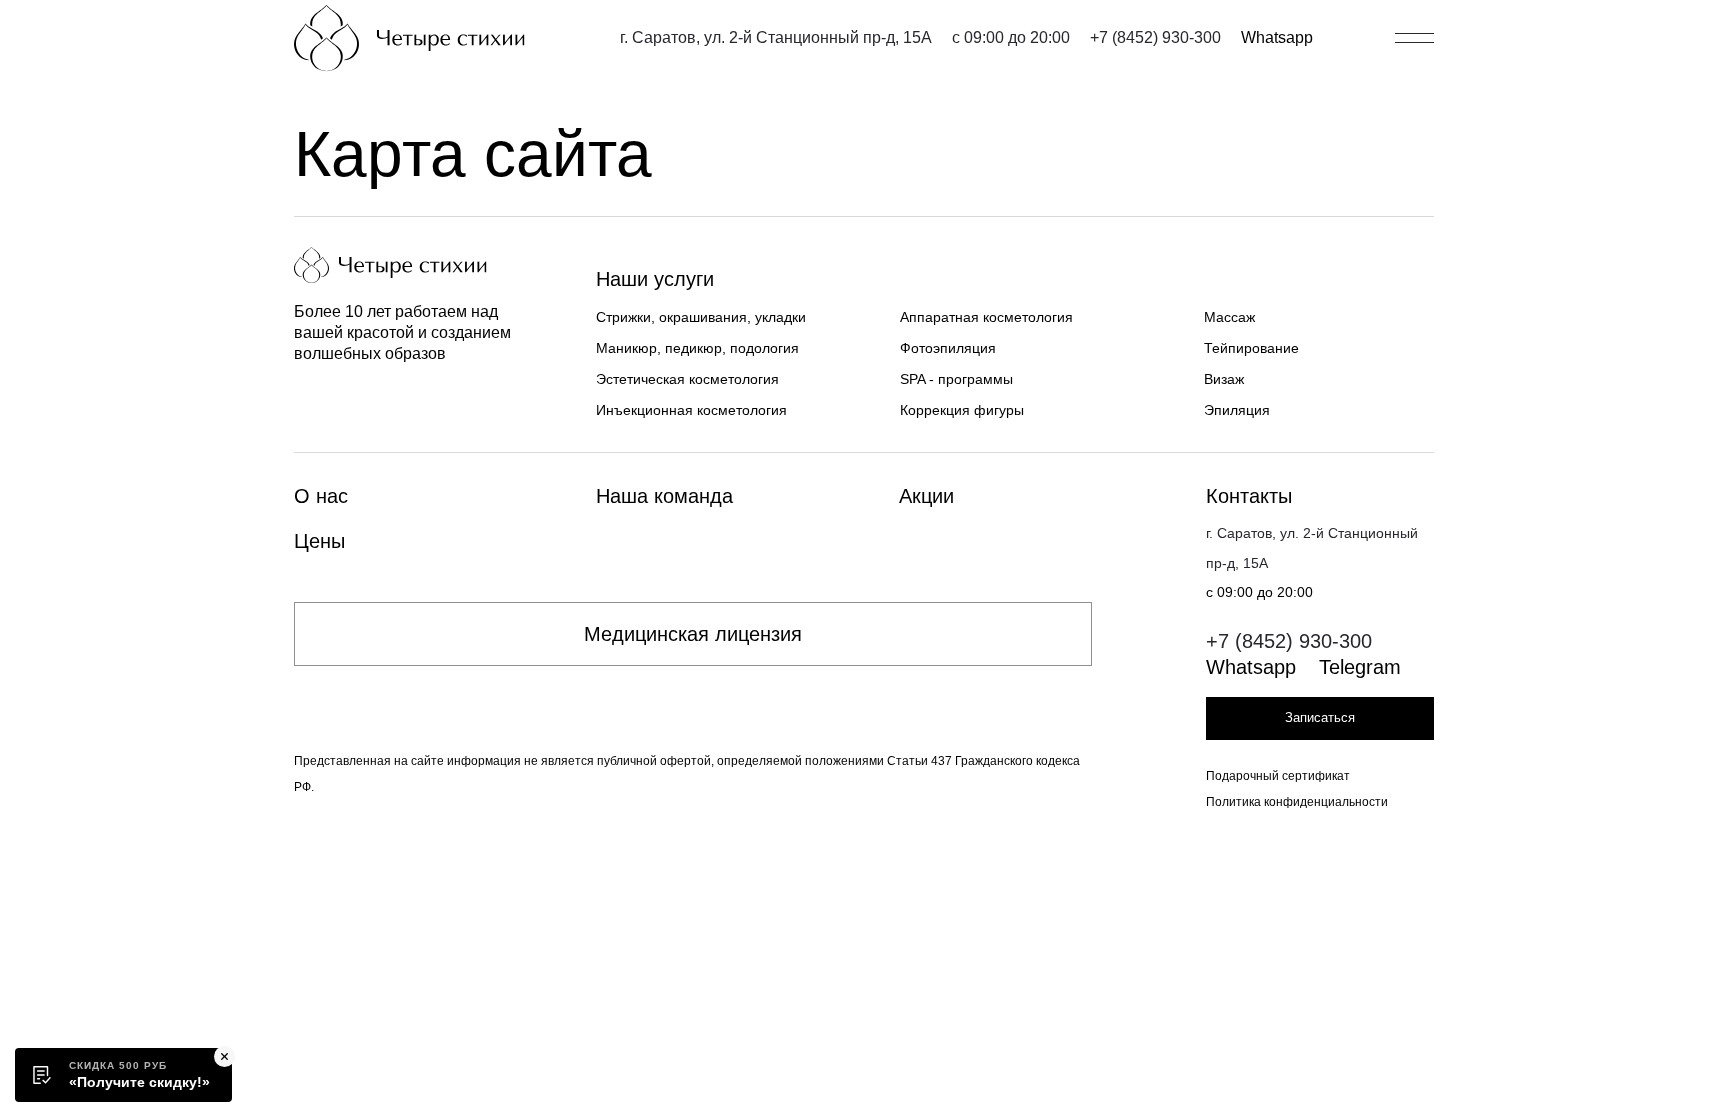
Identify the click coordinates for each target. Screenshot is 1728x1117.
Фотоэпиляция (948, 348)
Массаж (1229, 317)
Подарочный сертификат (1278, 776)
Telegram (1360, 667)
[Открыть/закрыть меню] (1414, 38)
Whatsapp (1277, 37)
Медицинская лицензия (693, 634)
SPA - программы (956, 379)
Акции (926, 496)
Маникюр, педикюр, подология (697, 348)
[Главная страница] (409, 38)
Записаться (1320, 717)
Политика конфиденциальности (1297, 802)
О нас (321, 496)
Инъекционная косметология (691, 410)
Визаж (1224, 379)
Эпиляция (1237, 410)
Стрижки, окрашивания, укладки (701, 317)
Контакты (1249, 496)
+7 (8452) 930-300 (1155, 37)
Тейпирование (1251, 348)
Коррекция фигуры (962, 410)
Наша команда (664, 496)
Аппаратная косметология (986, 317)
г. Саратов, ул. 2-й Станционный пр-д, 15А (776, 37)
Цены (319, 541)
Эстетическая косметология (687, 379)
